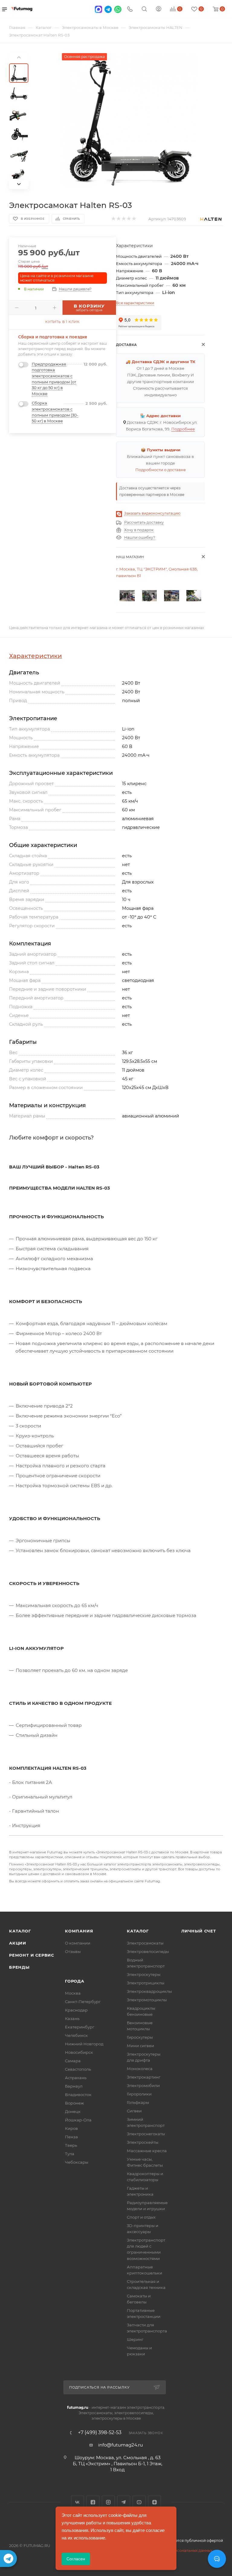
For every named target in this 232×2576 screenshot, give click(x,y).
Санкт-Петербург (83, 2002)
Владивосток (78, 2095)
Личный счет (199, 1931)
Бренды (19, 1967)
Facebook (93, 2502)
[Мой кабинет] (159, 10)
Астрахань (76, 2078)
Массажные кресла (147, 2151)
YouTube (139, 2502)
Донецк (73, 2111)
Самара (73, 2061)
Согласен (76, 2559)
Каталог (20, 1931)
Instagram (108, 2502)
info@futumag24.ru (121, 2445)
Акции (18, 1943)
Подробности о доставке (161, 470)
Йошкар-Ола (78, 2120)
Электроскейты (143, 2142)
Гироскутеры (140, 2037)
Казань (72, 2018)
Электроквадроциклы (149, 1991)
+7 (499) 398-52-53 (100, 2433)
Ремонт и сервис (32, 1955)
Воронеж (74, 2103)
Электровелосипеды (148, 1951)
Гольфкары (138, 2102)
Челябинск (76, 2035)
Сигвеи (134, 2111)
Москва (73, 1993)
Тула (70, 2154)
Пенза (71, 2137)
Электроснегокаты (146, 2134)
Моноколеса (140, 2069)
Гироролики (139, 2094)
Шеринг (135, 2339)
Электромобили (143, 2085)
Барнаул (74, 2086)
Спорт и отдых (141, 2217)
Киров (71, 2128)
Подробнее (183, 429)
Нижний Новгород (84, 2044)
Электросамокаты (145, 1943)
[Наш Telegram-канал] (8, 2558)
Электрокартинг (144, 2077)
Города (75, 1981)
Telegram (124, 2502)
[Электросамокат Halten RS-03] (129, 121)
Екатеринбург (80, 2027)
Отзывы (73, 1951)
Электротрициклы (146, 1983)
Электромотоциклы (147, 2000)
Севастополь (78, 2069)
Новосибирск (79, 2052)
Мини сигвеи (140, 2046)
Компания (79, 1931)
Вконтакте (77, 2502)
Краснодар (76, 2010)
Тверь (71, 2145)
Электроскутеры (144, 1974)
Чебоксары (77, 2162)
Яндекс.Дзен (155, 2502)
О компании (78, 1943)
